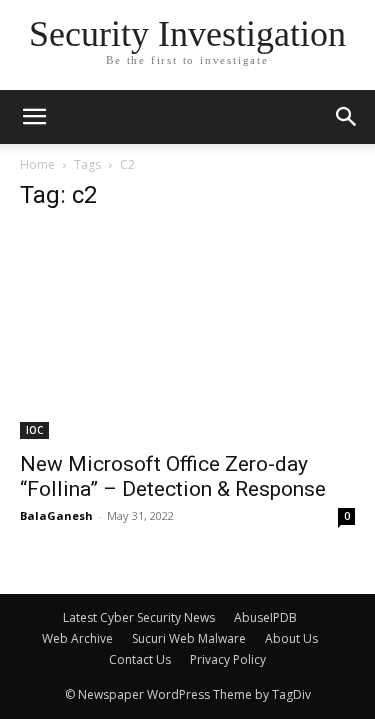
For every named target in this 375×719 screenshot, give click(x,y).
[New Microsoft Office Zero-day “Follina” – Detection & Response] (187, 334)
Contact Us (140, 659)
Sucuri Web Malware (189, 638)
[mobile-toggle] (34, 117)
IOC (34, 430)
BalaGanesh (56, 515)
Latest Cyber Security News (139, 617)
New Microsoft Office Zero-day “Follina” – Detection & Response (173, 476)
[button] (347, 117)
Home (37, 164)
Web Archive (77, 638)
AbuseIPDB (265, 617)
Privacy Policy (228, 659)
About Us (291, 638)
